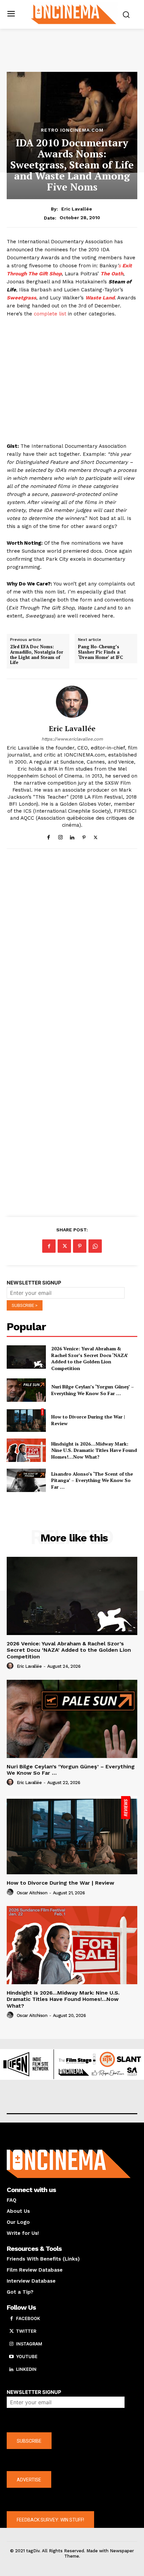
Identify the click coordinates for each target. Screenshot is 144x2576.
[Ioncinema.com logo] (74, 14)
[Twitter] (96, 836)
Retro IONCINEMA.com (72, 130)
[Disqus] (72, 946)
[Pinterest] (84, 836)
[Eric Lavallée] (72, 702)
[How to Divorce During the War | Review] (26, 1420)
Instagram (29, 2344)
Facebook (28, 2318)
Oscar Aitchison (32, 1893)
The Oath (112, 274)
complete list (50, 314)
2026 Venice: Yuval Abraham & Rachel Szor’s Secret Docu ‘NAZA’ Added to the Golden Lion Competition (90, 1358)
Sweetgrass (21, 298)
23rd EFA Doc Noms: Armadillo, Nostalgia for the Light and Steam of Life (37, 655)
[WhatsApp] (95, 1246)
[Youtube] (11, 2357)
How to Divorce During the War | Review (60, 1883)
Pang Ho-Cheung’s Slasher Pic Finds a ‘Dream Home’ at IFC (100, 652)
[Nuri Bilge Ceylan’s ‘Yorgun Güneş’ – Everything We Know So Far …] (26, 1390)
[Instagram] (60, 836)
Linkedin (26, 2369)
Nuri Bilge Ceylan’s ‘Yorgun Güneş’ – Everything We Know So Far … (93, 1390)
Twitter (26, 2331)
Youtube (27, 2356)
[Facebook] (49, 836)
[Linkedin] (72, 836)
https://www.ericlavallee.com (72, 739)
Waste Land (100, 298)
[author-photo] (11, 1666)
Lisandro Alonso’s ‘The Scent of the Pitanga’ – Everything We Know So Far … (92, 1480)
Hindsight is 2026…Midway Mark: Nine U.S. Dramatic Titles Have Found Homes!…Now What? (94, 1450)
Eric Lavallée (77, 209)
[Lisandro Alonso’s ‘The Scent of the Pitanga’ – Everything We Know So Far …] (26, 1480)
